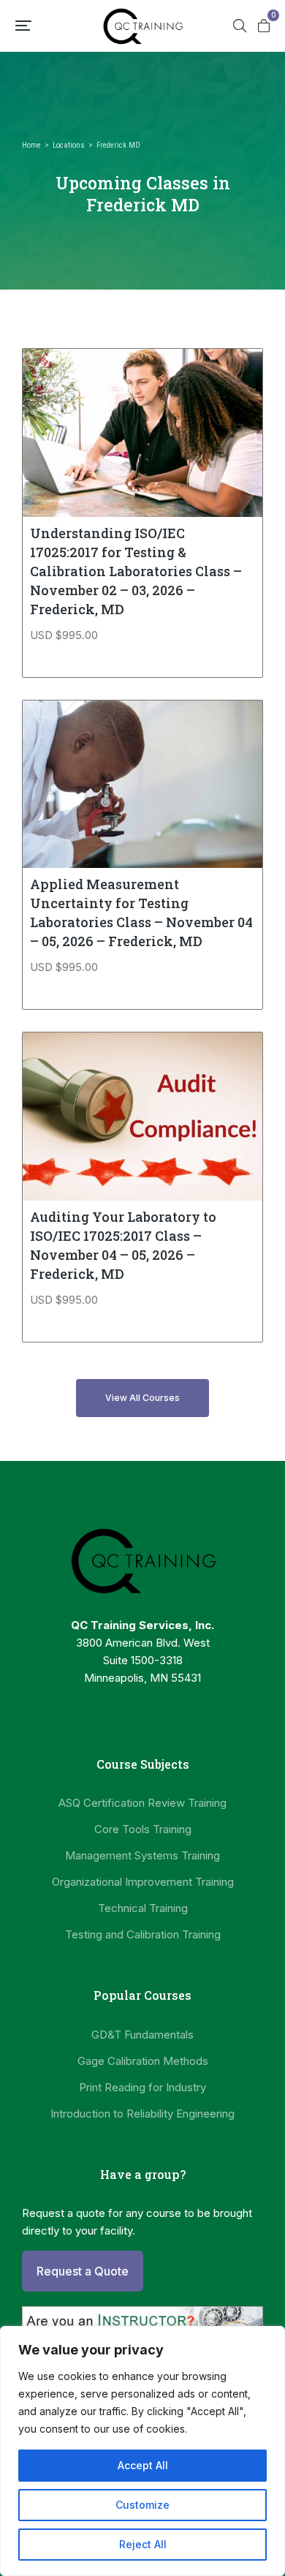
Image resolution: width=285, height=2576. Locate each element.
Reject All (143, 2544)
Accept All (143, 2465)
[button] (23, 26)
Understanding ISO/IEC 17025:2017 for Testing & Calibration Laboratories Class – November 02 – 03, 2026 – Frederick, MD (136, 571)
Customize (142, 2505)
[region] (142, 2451)
